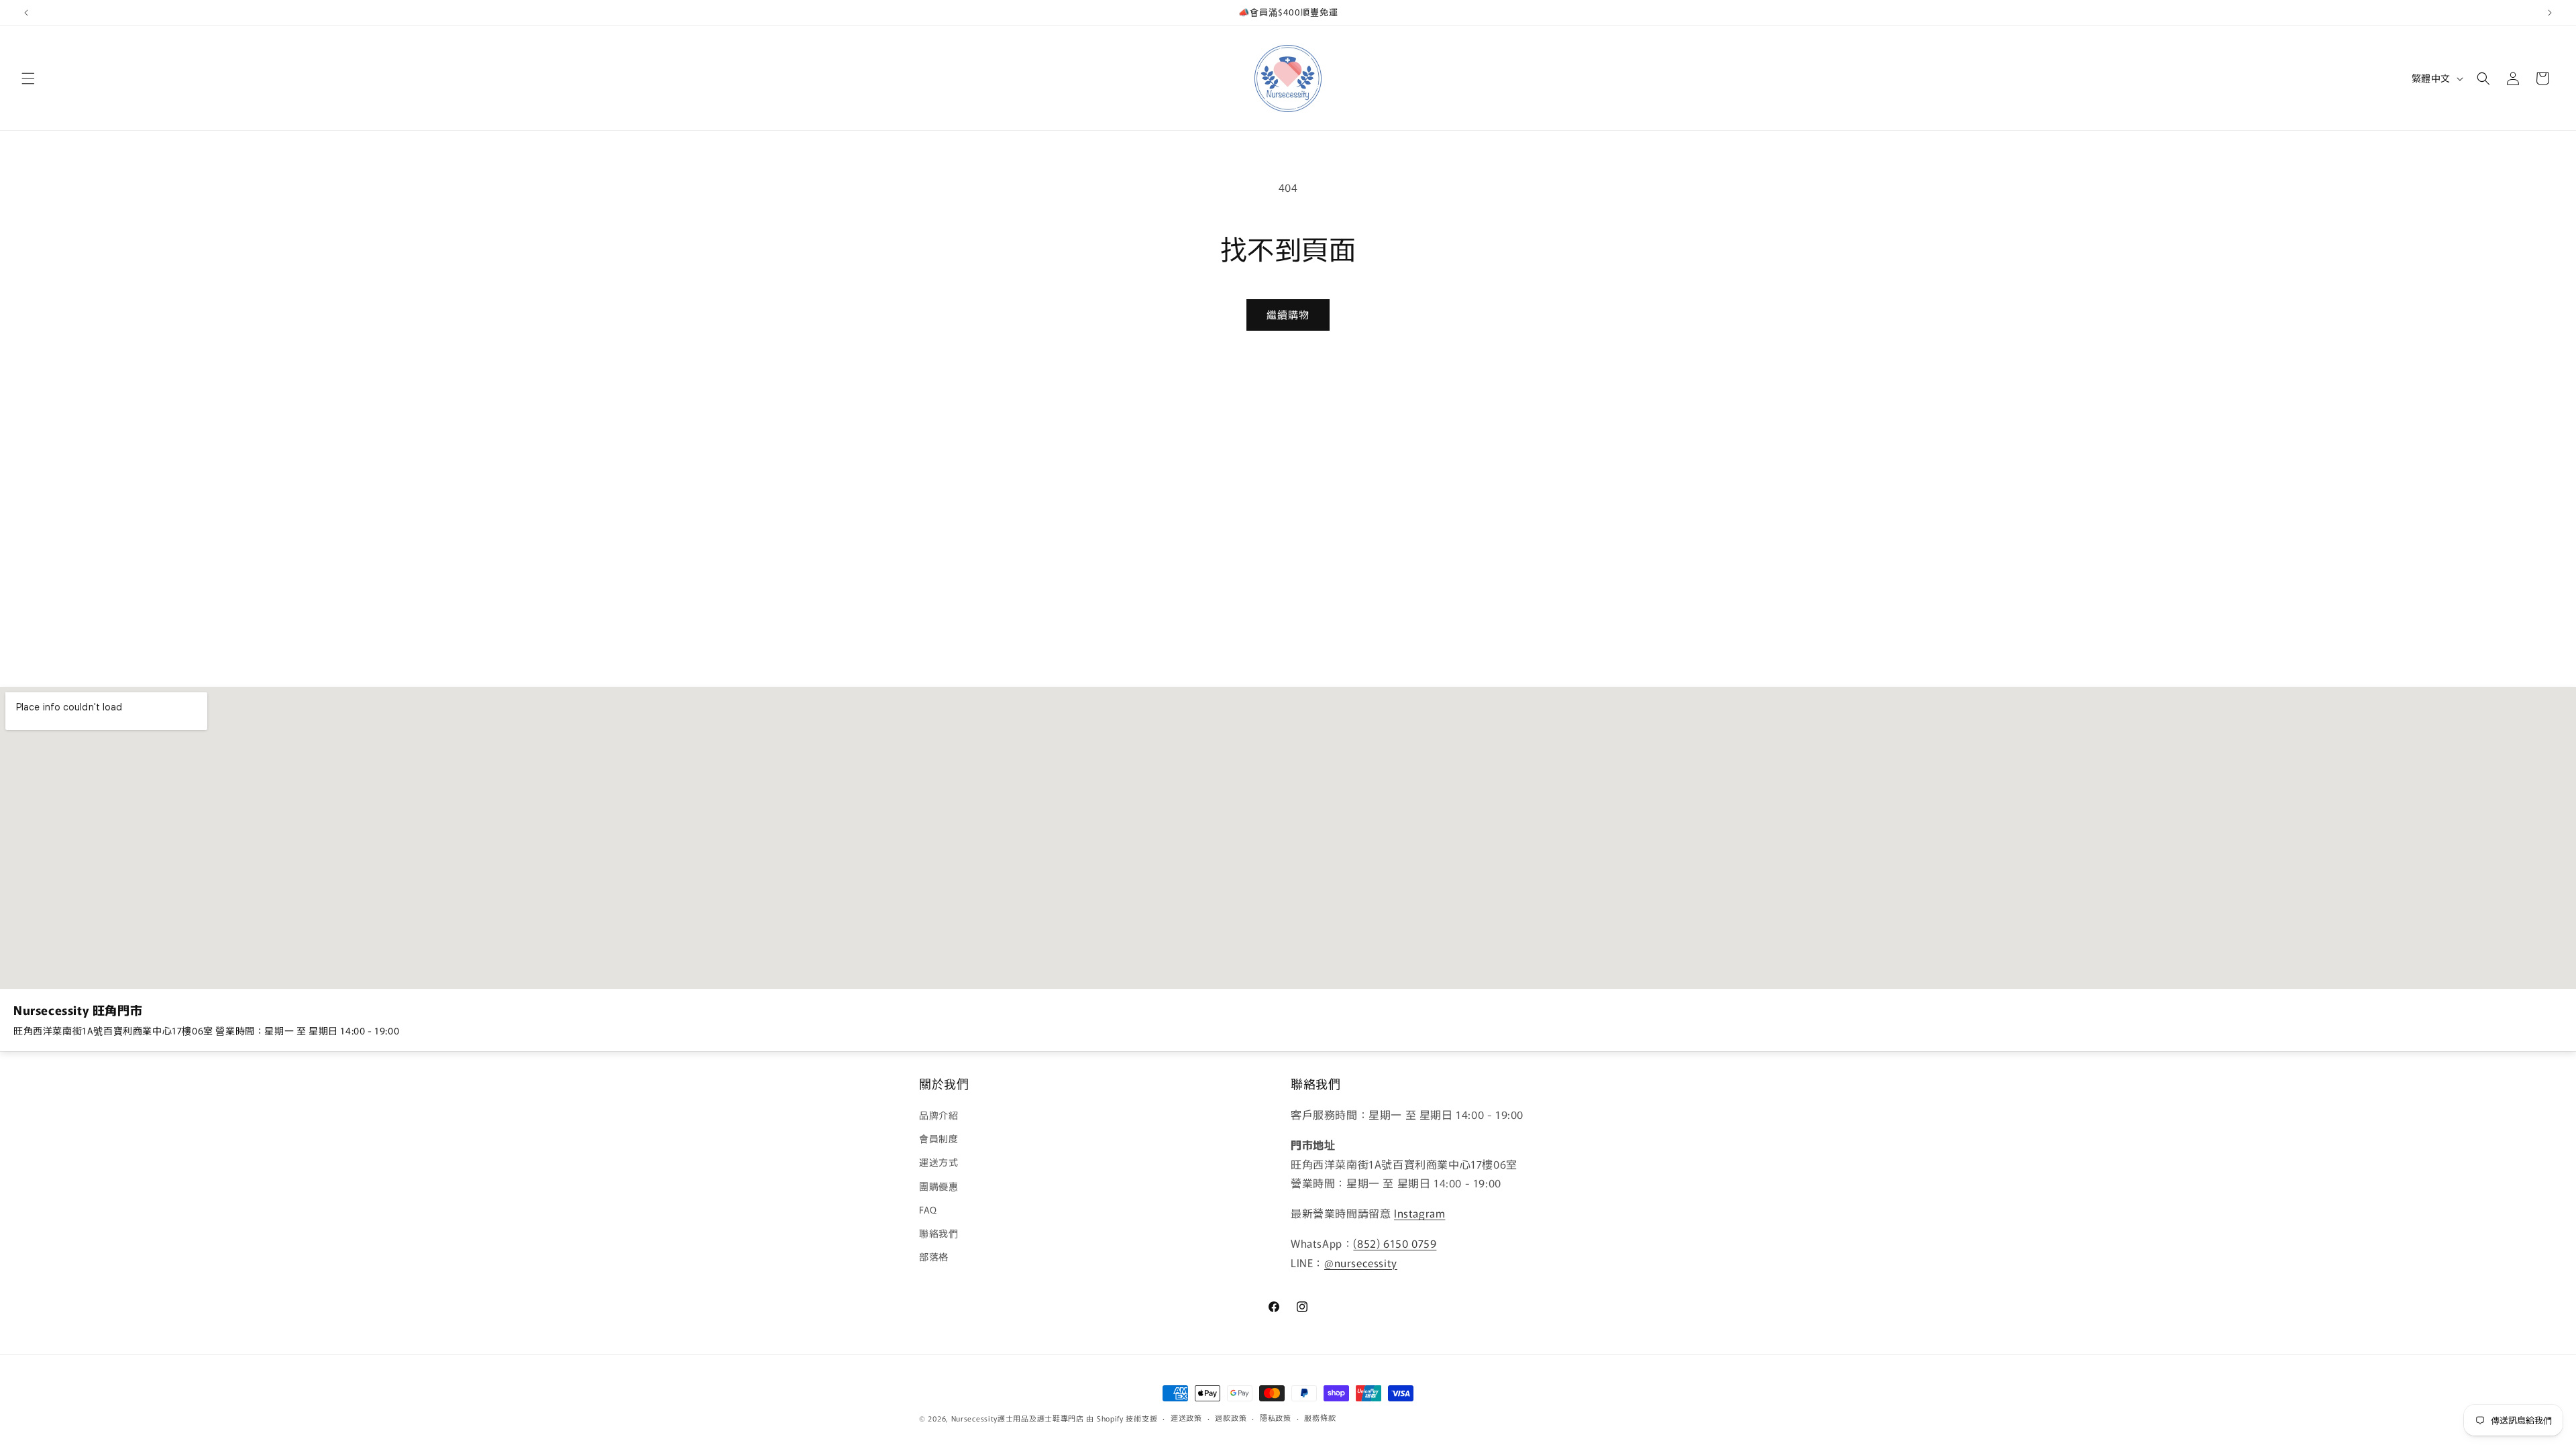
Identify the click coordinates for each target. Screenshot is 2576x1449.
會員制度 (938, 1138)
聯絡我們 (938, 1233)
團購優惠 (938, 1186)
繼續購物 (1288, 314)
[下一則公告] (2550, 13)
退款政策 (1231, 1417)
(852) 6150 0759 (1395, 1243)
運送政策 (1186, 1417)
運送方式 (938, 1162)
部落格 (934, 1256)
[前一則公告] (26, 13)
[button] (28, 78)
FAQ (928, 1210)
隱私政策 (1276, 1417)
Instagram (1419, 1213)
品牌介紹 (938, 1115)
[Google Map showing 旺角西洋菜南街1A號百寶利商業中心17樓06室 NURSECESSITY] (1288, 838)
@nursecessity (1361, 1263)
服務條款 (1320, 1417)
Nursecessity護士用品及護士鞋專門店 (1018, 1418)
